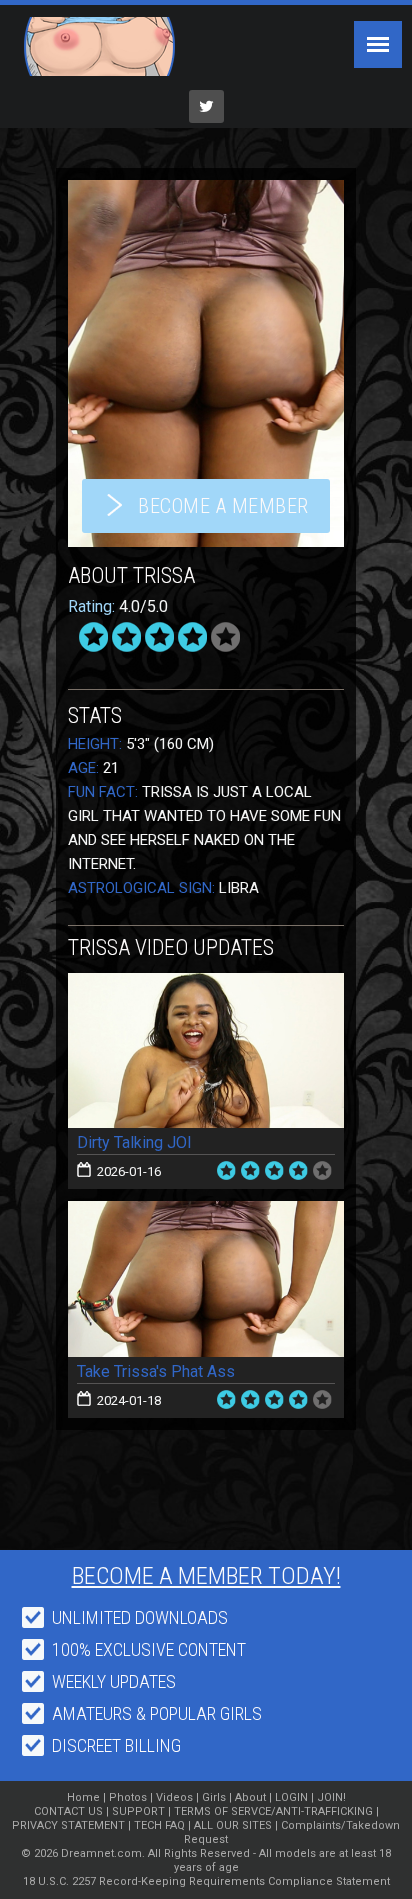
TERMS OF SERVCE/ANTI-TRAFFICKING (273, 1811)
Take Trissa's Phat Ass (156, 1371)
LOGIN (291, 1797)
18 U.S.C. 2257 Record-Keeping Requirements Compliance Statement (206, 1881)
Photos (128, 1797)
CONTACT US (68, 1811)
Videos (174, 1797)
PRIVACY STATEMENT (68, 1825)
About (250, 1797)
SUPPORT (138, 1811)
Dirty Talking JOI (134, 1142)
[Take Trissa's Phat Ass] (206, 1279)
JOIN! (331, 1797)
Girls (214, 1797)
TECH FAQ (159, 1825)
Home (83, 1797)
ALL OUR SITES (233, 1825)
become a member (223, 506)
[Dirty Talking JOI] (206, 1051)
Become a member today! (206, 1576)
